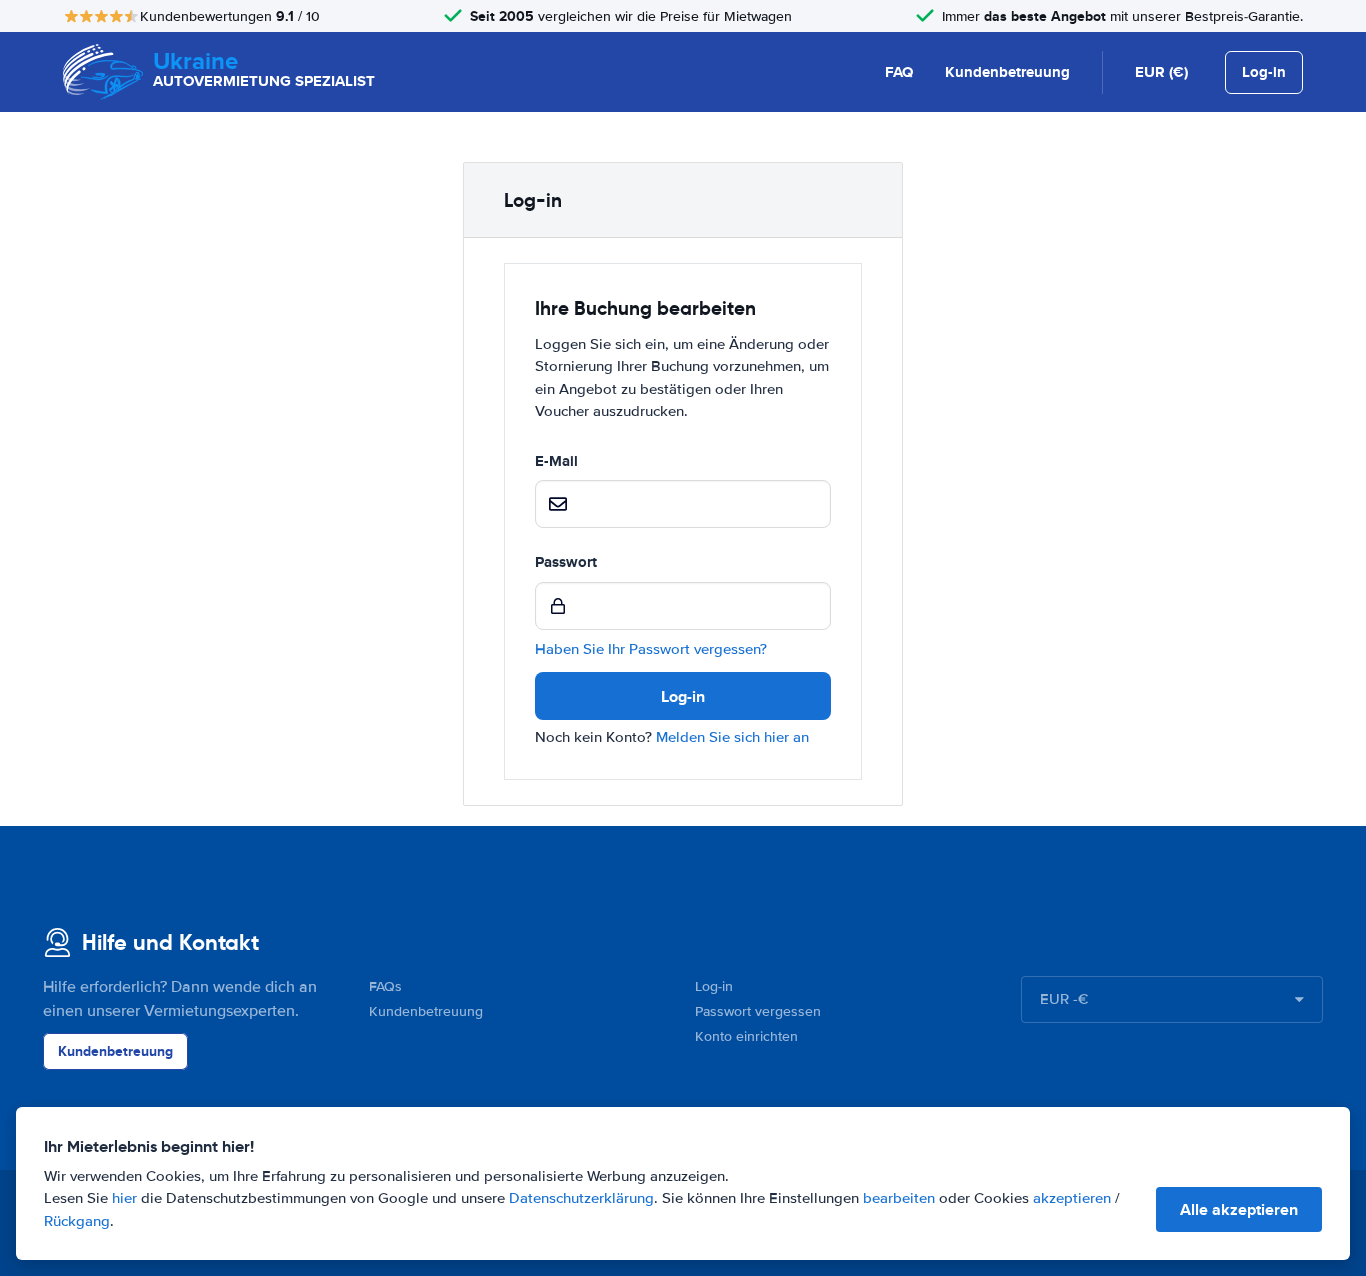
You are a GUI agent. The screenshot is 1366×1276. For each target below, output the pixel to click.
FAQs (385, 986)
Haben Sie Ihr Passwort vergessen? (651, 649)
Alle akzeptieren (1239, 1209)
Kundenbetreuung (1007, 72)
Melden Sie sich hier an (732, 737)
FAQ (899, 72)
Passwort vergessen (758, 1011)
